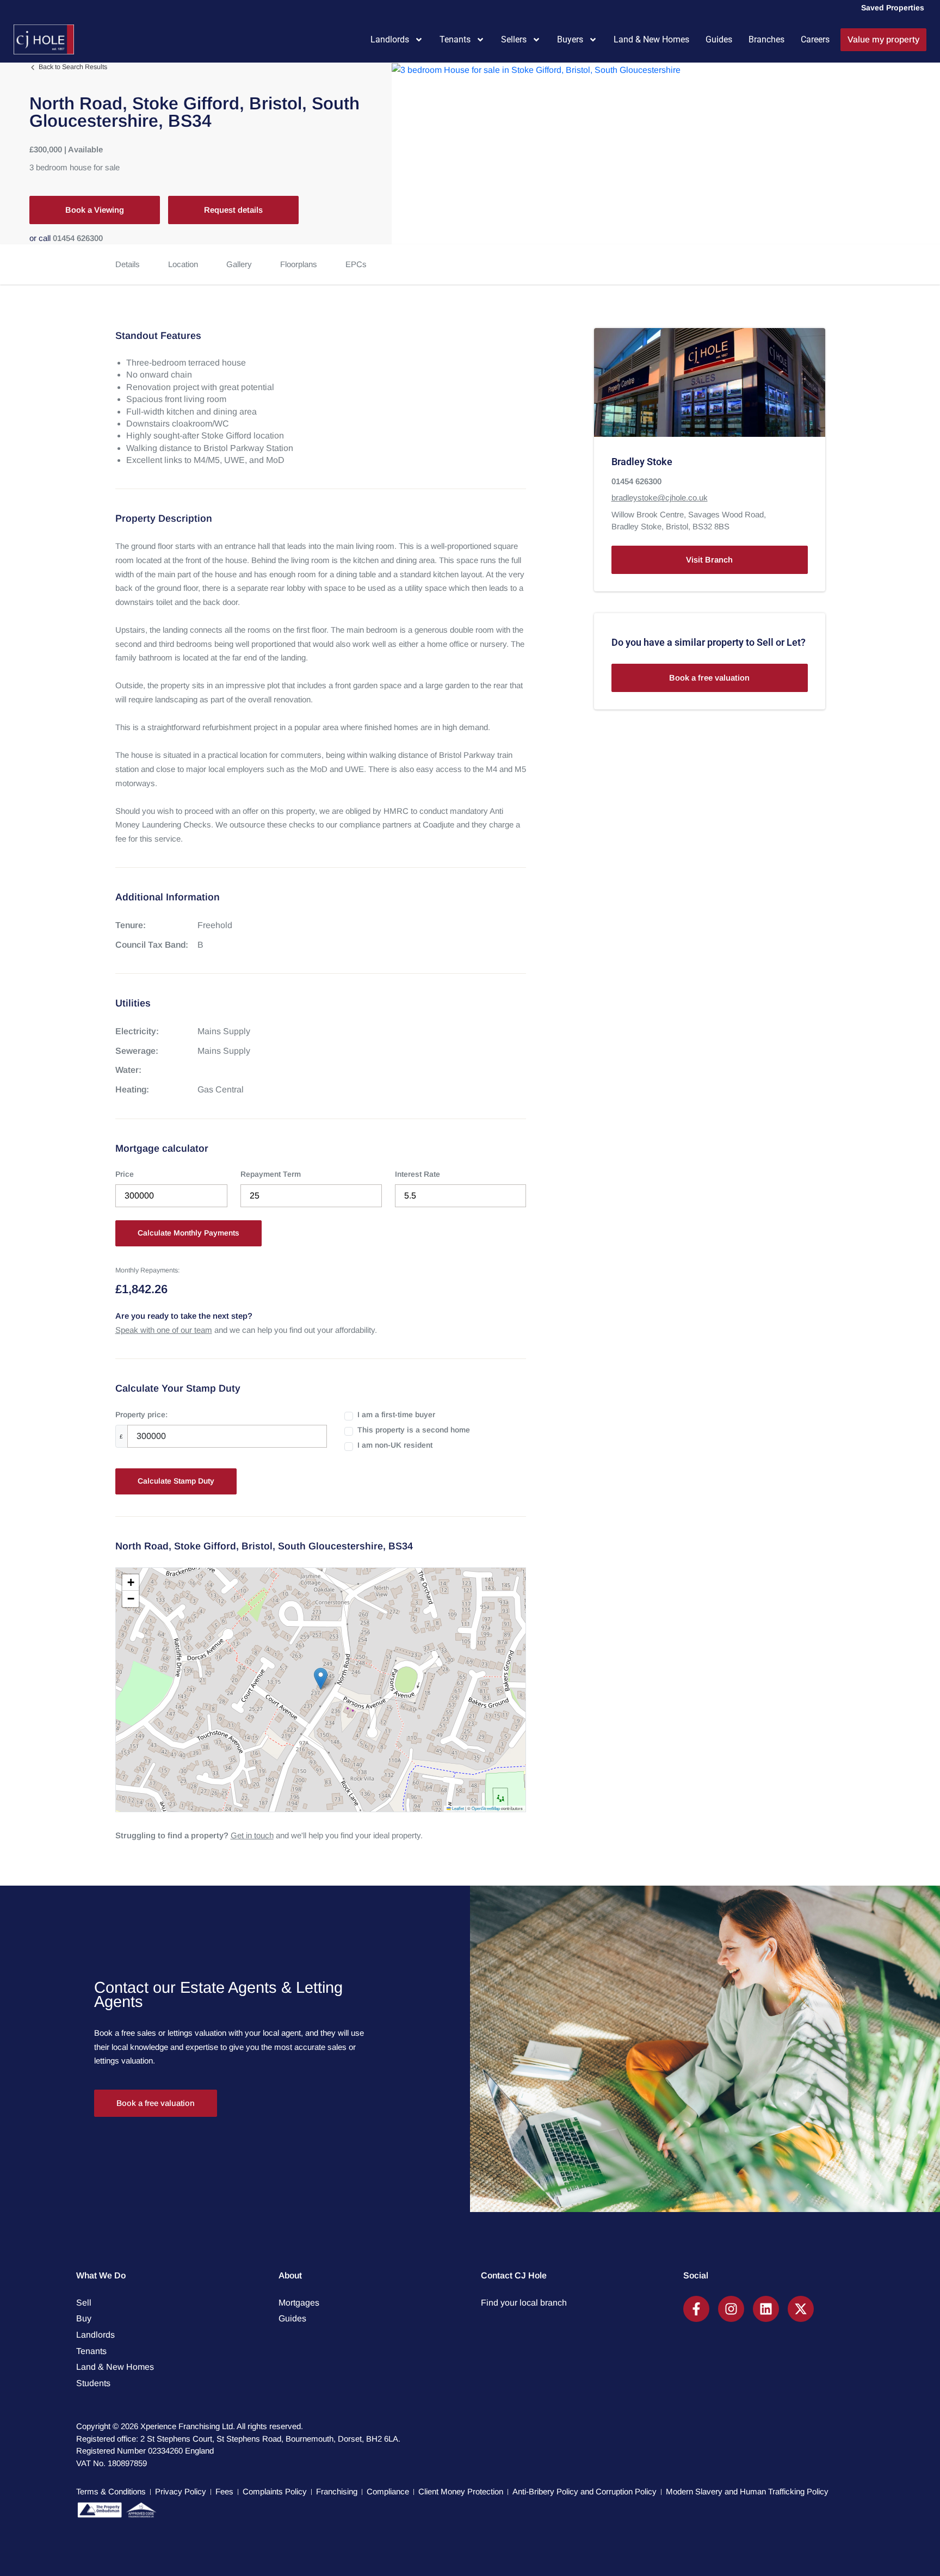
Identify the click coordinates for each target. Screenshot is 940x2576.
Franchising (337, 2491)
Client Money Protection (461, 2491)
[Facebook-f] (696, 2309)
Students (93, 2383)
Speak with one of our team (164, 1330)
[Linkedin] (766, 2309)
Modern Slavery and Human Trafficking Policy (747, 2491)
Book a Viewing (95, 210)
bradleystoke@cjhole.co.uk (660, 498)
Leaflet (457, 1808)
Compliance (388, 2491)
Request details (233, 210)
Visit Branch (709, 560)
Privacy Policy (181, 2491)
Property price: (141, 1414)
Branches (766, 39)
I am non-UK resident (395, 1445)
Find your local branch (524, 2303)
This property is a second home (414, 1430)
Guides (719, 39)
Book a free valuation (709, 678)
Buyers (570, 39)
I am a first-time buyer (396, 1414)
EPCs (356, 264)
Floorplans (299, 264)
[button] (321, 1679)
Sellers (514, 39)
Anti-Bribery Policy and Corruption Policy (585, 2491)
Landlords (390, 39)
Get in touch (252, 1835)
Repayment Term (271, 1174)
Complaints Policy (275, 2491)
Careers (815, 39)
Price (125, 1174)
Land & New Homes (651, 39)
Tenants (455, 39)
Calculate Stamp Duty (176, 1481)
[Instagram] (731, 2309)
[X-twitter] (801, 2309)
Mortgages (299, 2303)
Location (183, 264)
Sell (84, 2303)
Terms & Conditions (111, 2491)
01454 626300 (78, 238)
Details (128, 264)
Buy (84, 2318)
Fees (224, 2491)
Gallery (239, 264)
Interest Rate (418, 1174)
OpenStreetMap (486, 1808)
